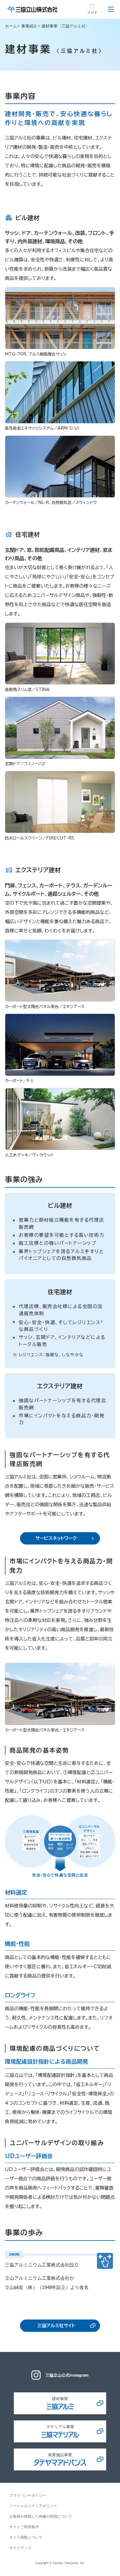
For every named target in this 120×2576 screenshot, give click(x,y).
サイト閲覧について (26, 2537)
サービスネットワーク (56, 1538)
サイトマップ (20, 2548)
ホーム (11, 26)
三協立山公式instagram (67, 2375)
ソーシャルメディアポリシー (33, 2506)
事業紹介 (29, 26)
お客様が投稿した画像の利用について (41, 2516)
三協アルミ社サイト (56, 2326)
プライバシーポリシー (28, 2495)
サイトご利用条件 (24, 2527)
